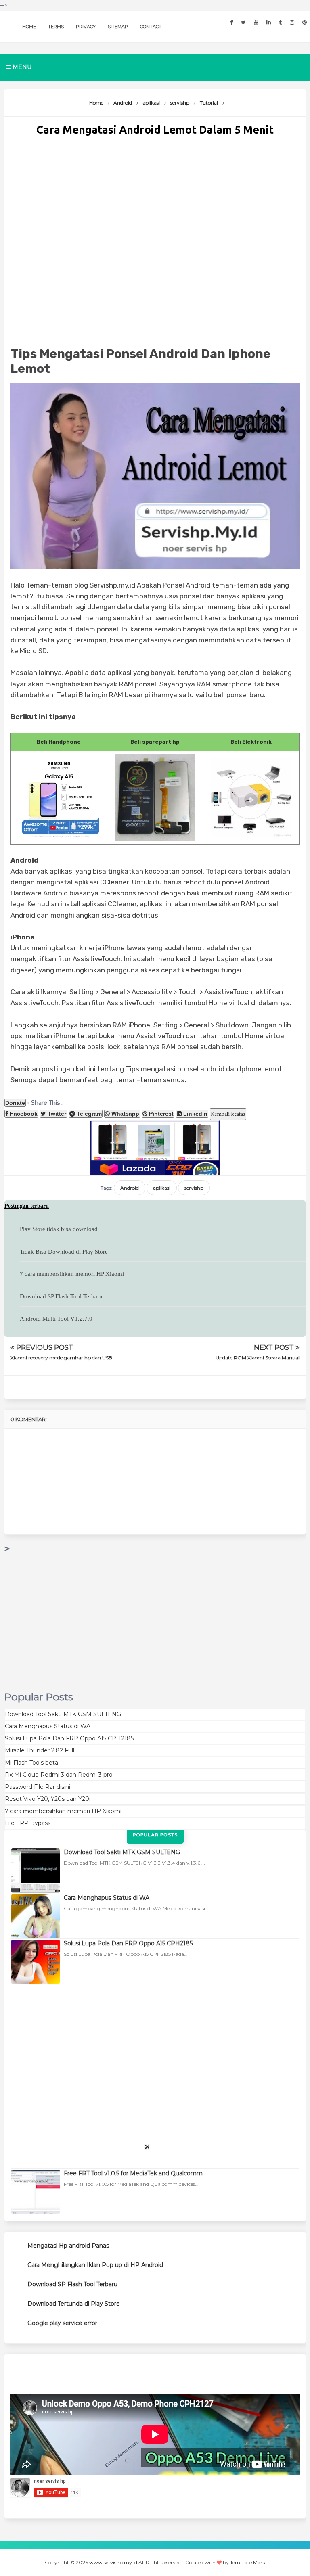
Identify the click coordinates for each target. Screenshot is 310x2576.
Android (130, 1188)
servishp (194, 1188)
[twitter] (243, 22)
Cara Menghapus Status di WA (48, 1726)
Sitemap (118, 27)
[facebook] (231, 22)
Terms (56, 27)
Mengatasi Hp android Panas (68, 2246)
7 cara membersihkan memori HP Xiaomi (72, 1274)
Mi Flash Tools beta (31, 1763)
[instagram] (292, 22)
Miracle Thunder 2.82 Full (40, 1750)
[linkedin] (269, 22)
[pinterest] (305, 22)
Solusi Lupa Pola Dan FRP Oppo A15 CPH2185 (69, 1738)
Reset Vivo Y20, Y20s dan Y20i (48, 1799)
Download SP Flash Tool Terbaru (61, 1296)
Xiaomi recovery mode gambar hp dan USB (61, 1358)
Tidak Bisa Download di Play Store (64, 1252)
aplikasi (162, 1188)
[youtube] (256, 22)
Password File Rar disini (38, 1787)
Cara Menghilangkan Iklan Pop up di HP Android (95, 2265)
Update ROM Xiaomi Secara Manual (258, 1358)
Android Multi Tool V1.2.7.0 (56, 1319)
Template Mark (248, 2562)
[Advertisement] (155, 244)
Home (29, 27)
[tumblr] (280, 22)
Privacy (86, 27)
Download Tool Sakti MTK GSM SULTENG (63, 1714)
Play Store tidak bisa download (59, 1229)
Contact (151, 27)
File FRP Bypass (28, 1823)
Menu (21, 67)
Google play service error (62, 2323)
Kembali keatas (228, 1114)
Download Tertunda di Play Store (74, 2304)
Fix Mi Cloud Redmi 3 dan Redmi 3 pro (59, 1775)
